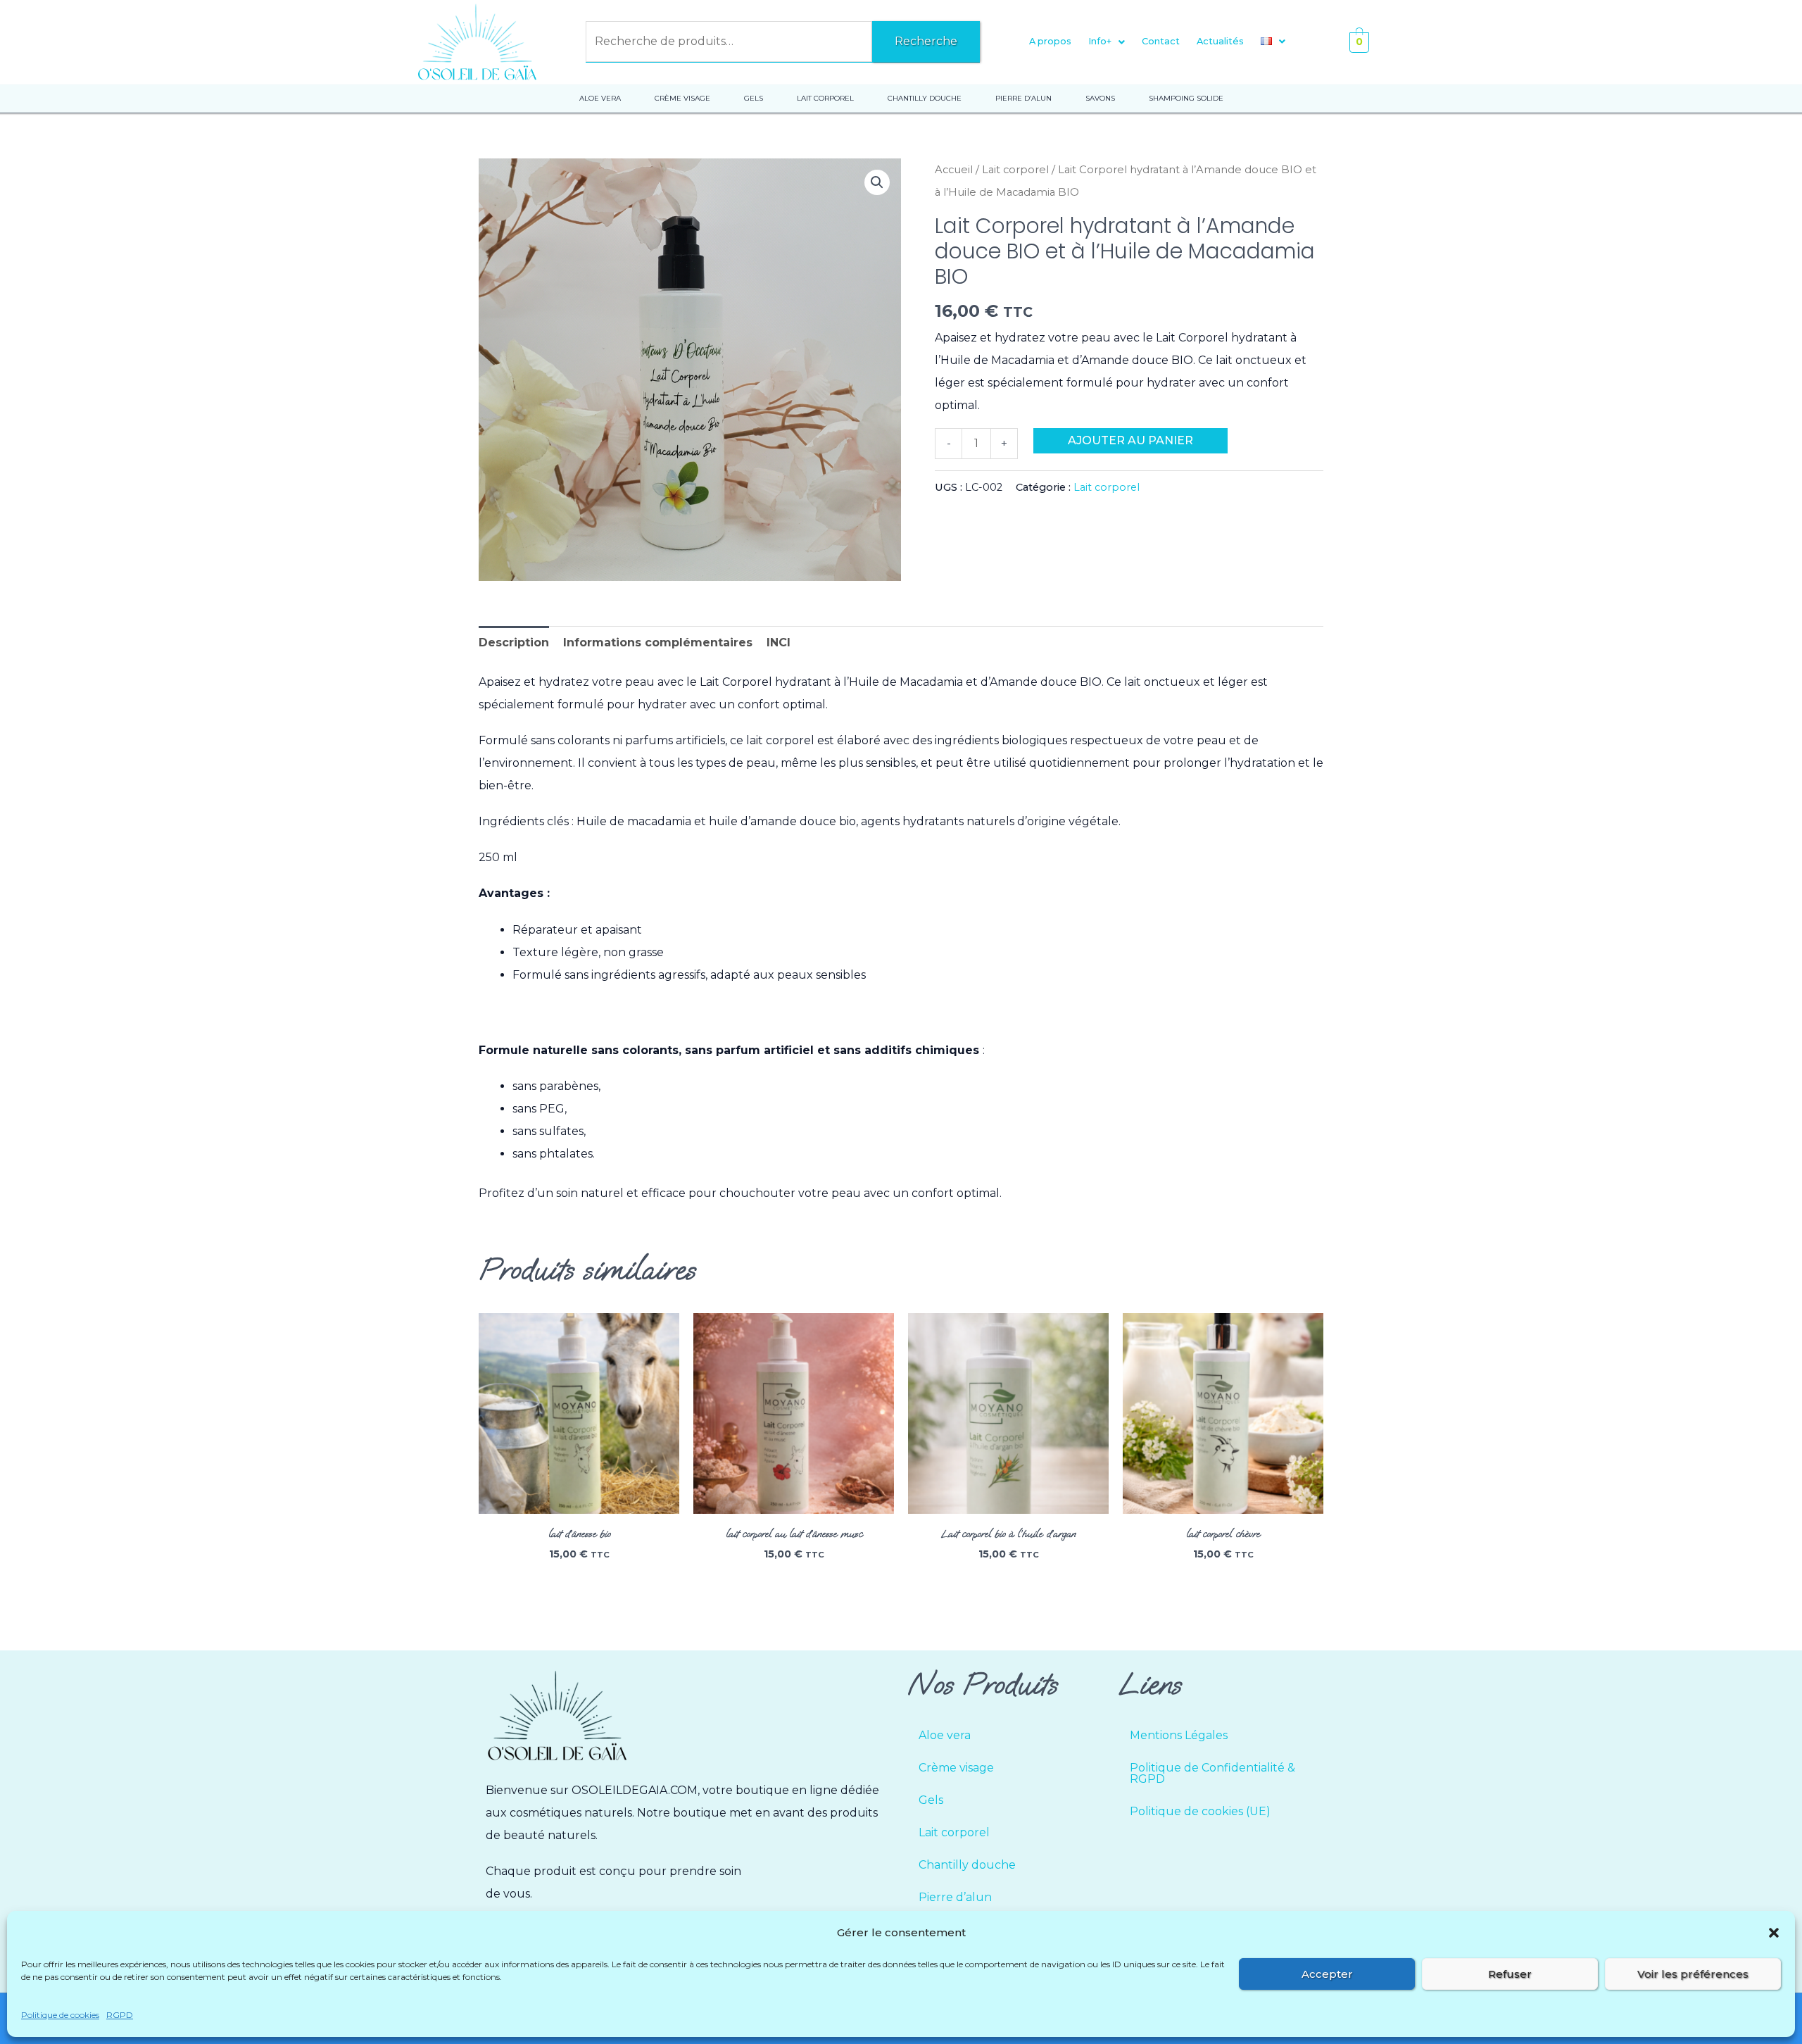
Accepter (1327, 1974)
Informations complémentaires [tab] (658, 642)
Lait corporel (1015, 170)
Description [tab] (514, 642)
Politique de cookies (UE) (1200, 1811)
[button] (1774, 1933)
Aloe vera (945, 1735)
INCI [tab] (779, 642)
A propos (1050, 41)
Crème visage (956, 1768)
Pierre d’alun (955, 1897)
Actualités (1220, 41)
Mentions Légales (1179, 1735)
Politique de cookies (60, 2015)
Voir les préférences (1693, 1974)
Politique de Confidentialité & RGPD (1212, 1773)
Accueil (954, 170)
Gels (931, 1800)
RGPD (120, 2015)
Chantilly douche (967, 1865)
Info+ (1100, 41)
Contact (1161, 41)
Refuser (1510, 1974)
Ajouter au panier (1130, 440)
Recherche (926, 41)
